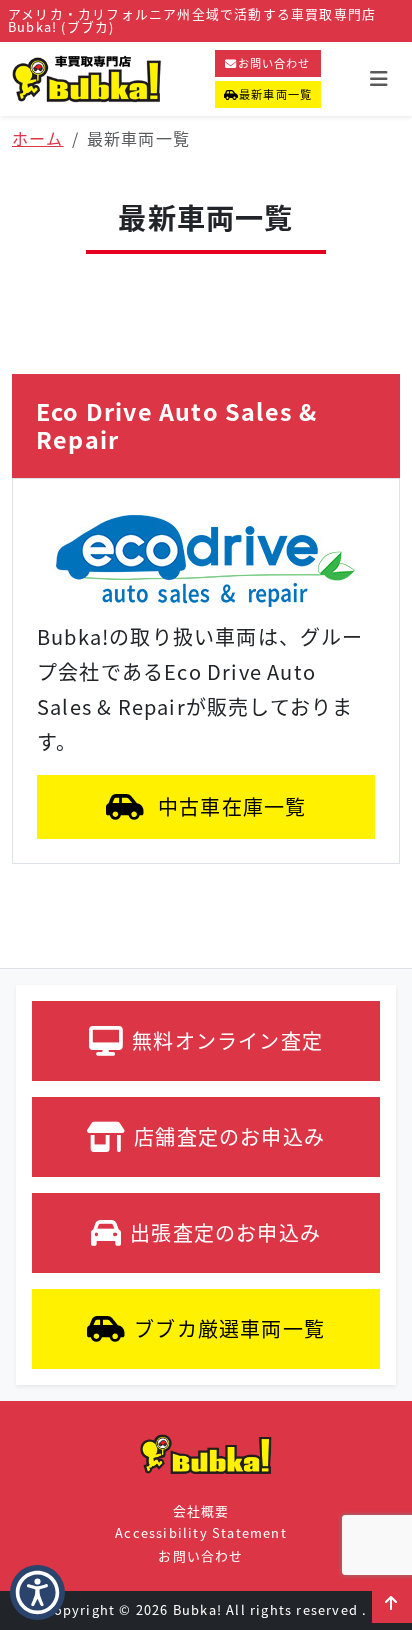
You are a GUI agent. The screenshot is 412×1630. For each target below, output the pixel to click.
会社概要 (201, 1510)
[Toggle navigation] (379, 78)
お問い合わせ (274, 63)
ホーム (38, 138)
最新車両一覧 (275, 94)
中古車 (230, 806)
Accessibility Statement (201, 1532)
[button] (392, 1603)
